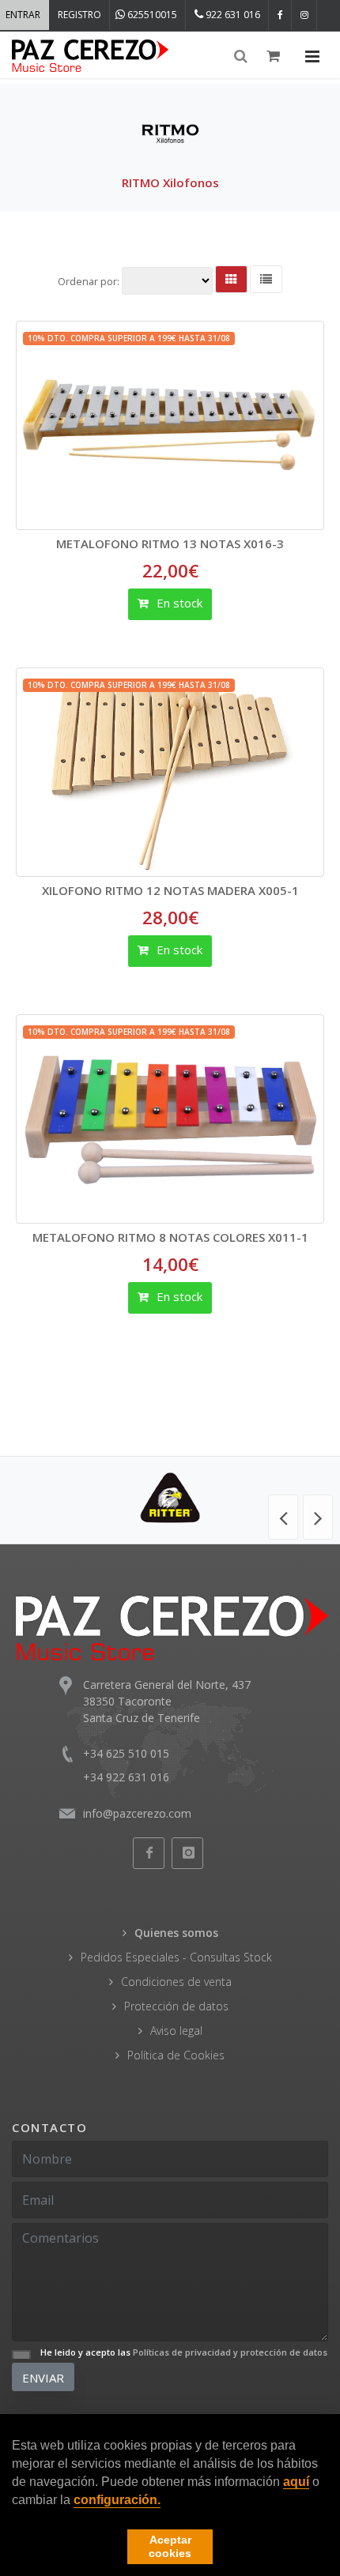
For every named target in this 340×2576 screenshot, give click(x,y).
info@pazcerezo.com (137, 1813)
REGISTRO (79, 15)
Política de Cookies (176, 2055)
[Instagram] (304, 15)
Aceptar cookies (170, 2546)
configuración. (117, 2500)
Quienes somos (176, 1933)
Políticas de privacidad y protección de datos (230, 2352)
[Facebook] (280, 15)
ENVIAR (43, 2378)
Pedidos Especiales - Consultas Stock (176, 1957)
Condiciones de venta (176, 1982)
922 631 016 (232, 15)
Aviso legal (176, 2031)
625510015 (151, 15)
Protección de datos (176, 2006)
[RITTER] (170, 1498)
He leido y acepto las (184, 2352)
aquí (296, 2482)
